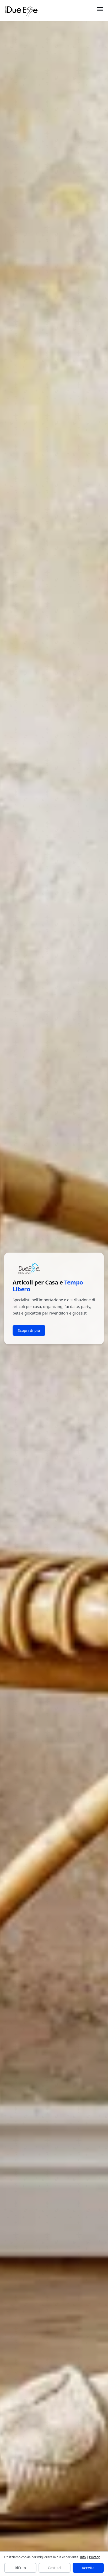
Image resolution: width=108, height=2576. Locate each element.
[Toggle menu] (100, 10)
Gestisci (55, 2568)
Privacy (94, 2557)
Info (83, 2557)
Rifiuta (20, 2568)
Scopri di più (29, 1330)
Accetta (88, 2568)
